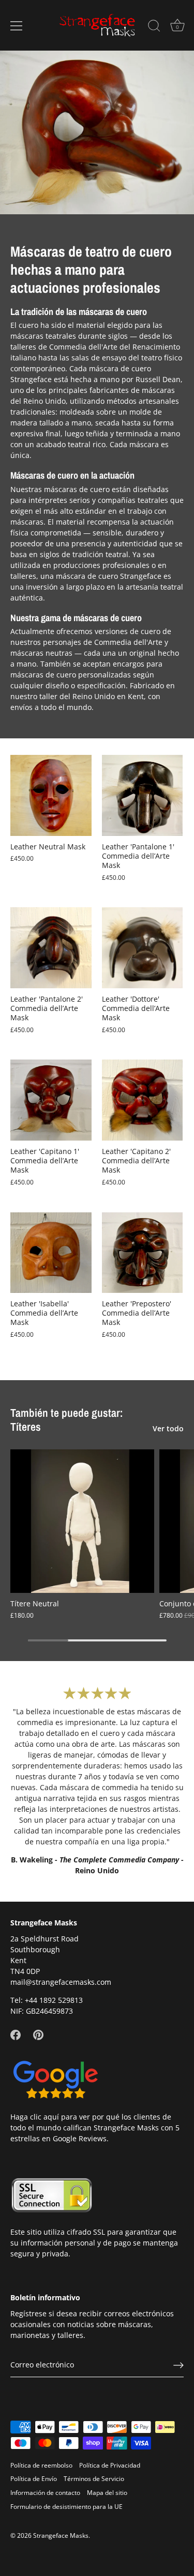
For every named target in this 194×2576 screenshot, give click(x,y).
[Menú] (17, 26)
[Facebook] (16, 2034)
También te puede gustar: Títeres (67, 1420)
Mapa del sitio (107, 2492)
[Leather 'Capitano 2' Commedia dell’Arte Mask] (143, 1100)
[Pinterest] (38, 2034)
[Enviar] (178, 2365)
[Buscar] (154, 27)
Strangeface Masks (61, 2535)
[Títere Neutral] (82, 1521)
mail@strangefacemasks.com (61, 1982)
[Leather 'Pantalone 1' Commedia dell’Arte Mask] (143, 795)
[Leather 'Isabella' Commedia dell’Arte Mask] (51, 1253)
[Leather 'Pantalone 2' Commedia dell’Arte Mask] (51, 948)
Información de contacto (45, 2492)
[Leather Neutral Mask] (51, 795)
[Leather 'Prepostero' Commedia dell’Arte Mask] (143, 1253)
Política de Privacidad (110, 2465)
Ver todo (168, 1428)
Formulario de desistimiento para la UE (66, 2506)
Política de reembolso (41, 2465)
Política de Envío (34, 2478)
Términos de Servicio (94, 2478)
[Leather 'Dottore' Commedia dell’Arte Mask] (143, 948)
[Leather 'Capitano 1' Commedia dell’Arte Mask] (51, 1100)
